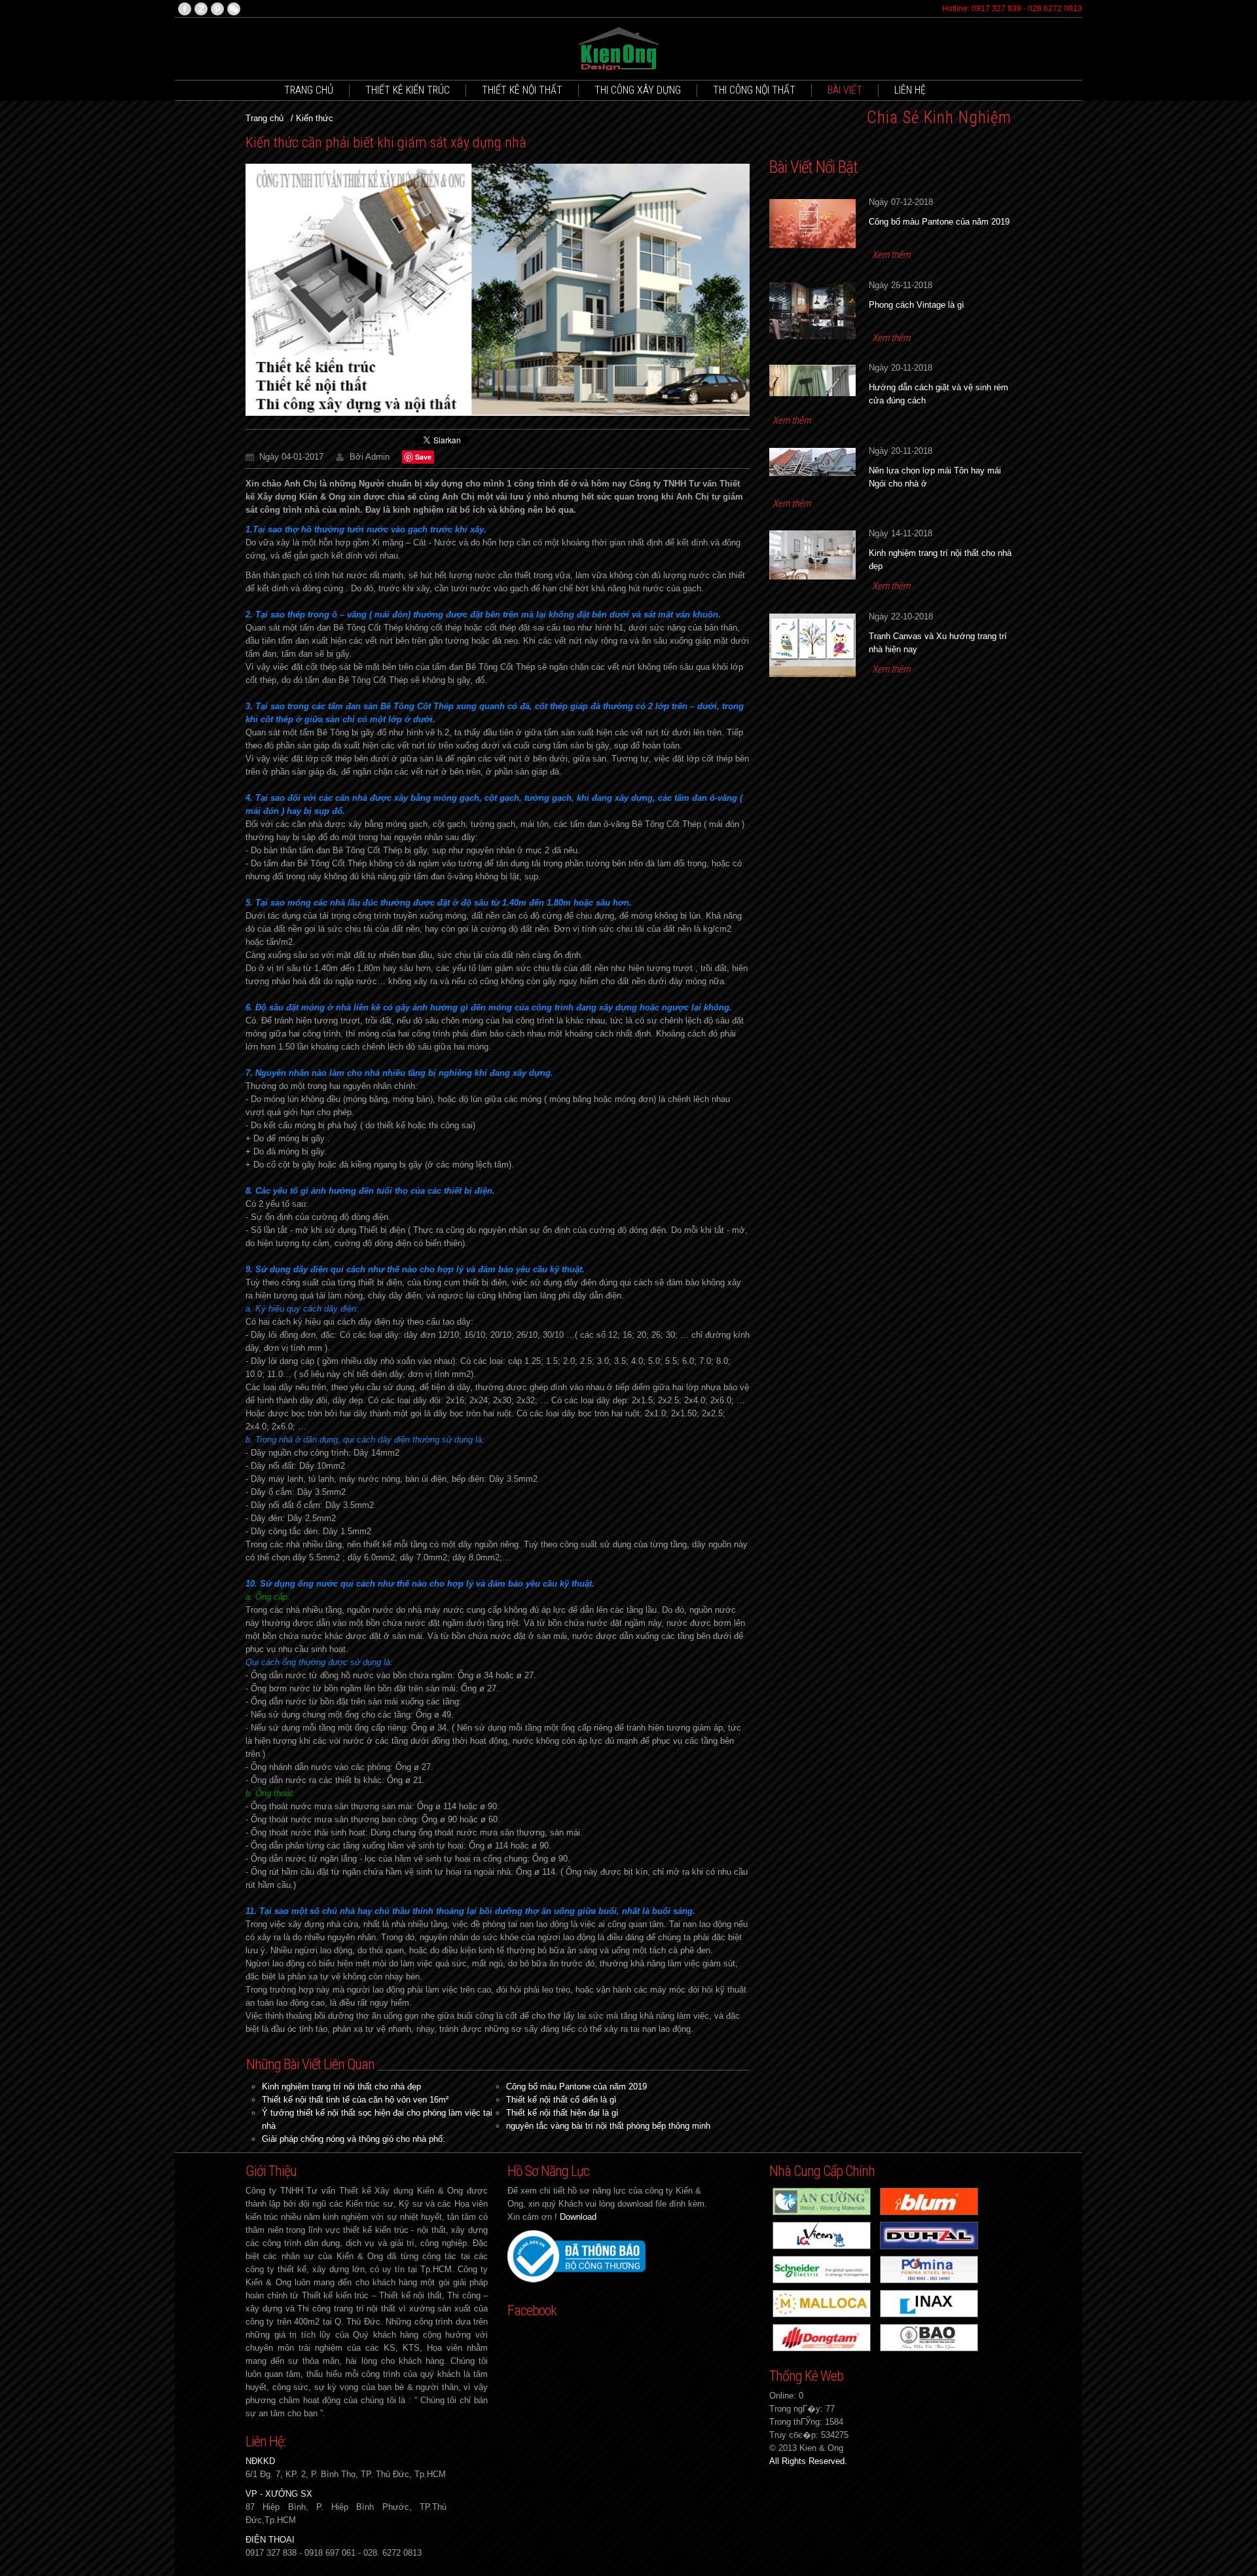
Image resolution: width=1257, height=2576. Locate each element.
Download (578, 2217)
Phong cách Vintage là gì (917, 305)
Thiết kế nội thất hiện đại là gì (562, 2113)
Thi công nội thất (754, 90)
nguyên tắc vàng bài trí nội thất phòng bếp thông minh (608, 2126)
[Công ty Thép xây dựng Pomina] (929, 2269)
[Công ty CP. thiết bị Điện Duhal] (929, 2235)
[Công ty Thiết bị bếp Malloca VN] (822, 2303)
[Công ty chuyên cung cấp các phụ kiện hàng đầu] (929, 2200)
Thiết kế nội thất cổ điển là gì (561, 2100)
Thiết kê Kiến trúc (408, 90)
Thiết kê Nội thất (522, 90)
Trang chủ (309, 90)
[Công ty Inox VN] (929, 2337)
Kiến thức (315, 118)
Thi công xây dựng (638, 90)
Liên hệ (910, 90)
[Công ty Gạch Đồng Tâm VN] (822, 2337)
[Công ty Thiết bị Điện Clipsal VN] (822, 2269)
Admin (377, 457)
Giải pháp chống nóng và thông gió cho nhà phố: (354, 2139)
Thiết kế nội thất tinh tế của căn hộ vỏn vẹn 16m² (355, 2100)
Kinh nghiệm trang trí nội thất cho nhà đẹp (341, 2087)
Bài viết (845, 90)
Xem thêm (891, 255)
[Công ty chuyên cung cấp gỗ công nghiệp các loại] (822, 2200)
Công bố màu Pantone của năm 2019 (576, 2087)
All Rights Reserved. (808, 2461)
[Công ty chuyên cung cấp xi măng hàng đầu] (822, 2235)
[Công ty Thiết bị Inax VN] (929, 2303)
